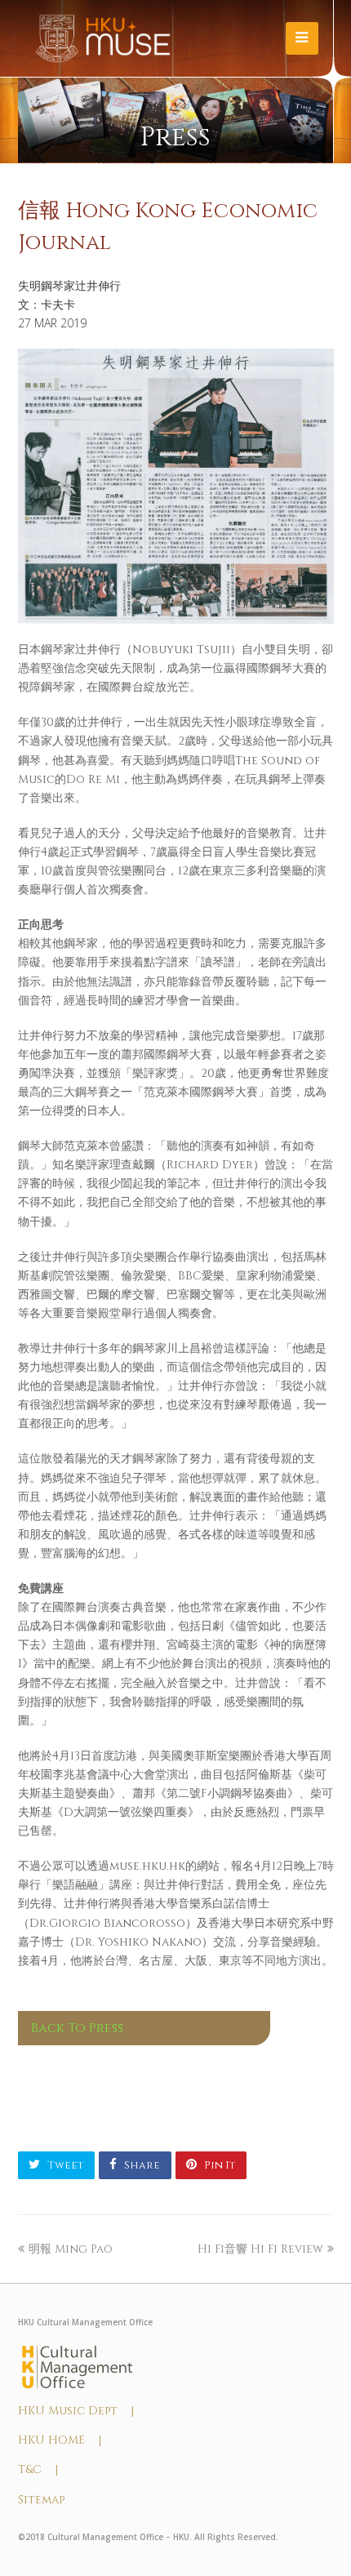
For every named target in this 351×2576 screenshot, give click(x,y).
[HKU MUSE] (103, 38)
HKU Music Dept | (76, 2411)
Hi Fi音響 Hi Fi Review (260, 2249)
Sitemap (41, 2500)
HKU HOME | (60, 2440)
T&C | (38, 2469)
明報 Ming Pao (71, 2249)
